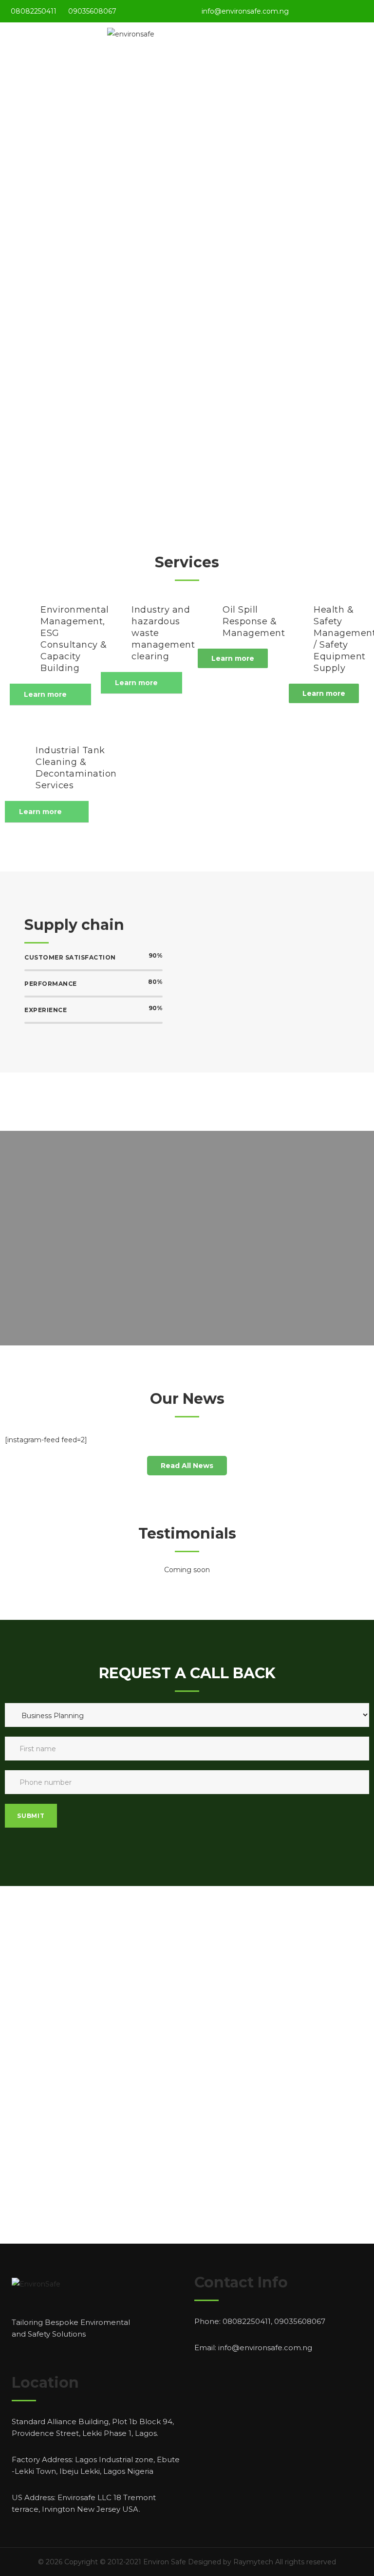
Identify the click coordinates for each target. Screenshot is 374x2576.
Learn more (45, 694)
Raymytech (253, 2562)
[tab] (50, 695)
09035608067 (92, 11)
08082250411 (34, 11)
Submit (31, 1816)
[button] (233, 658)
